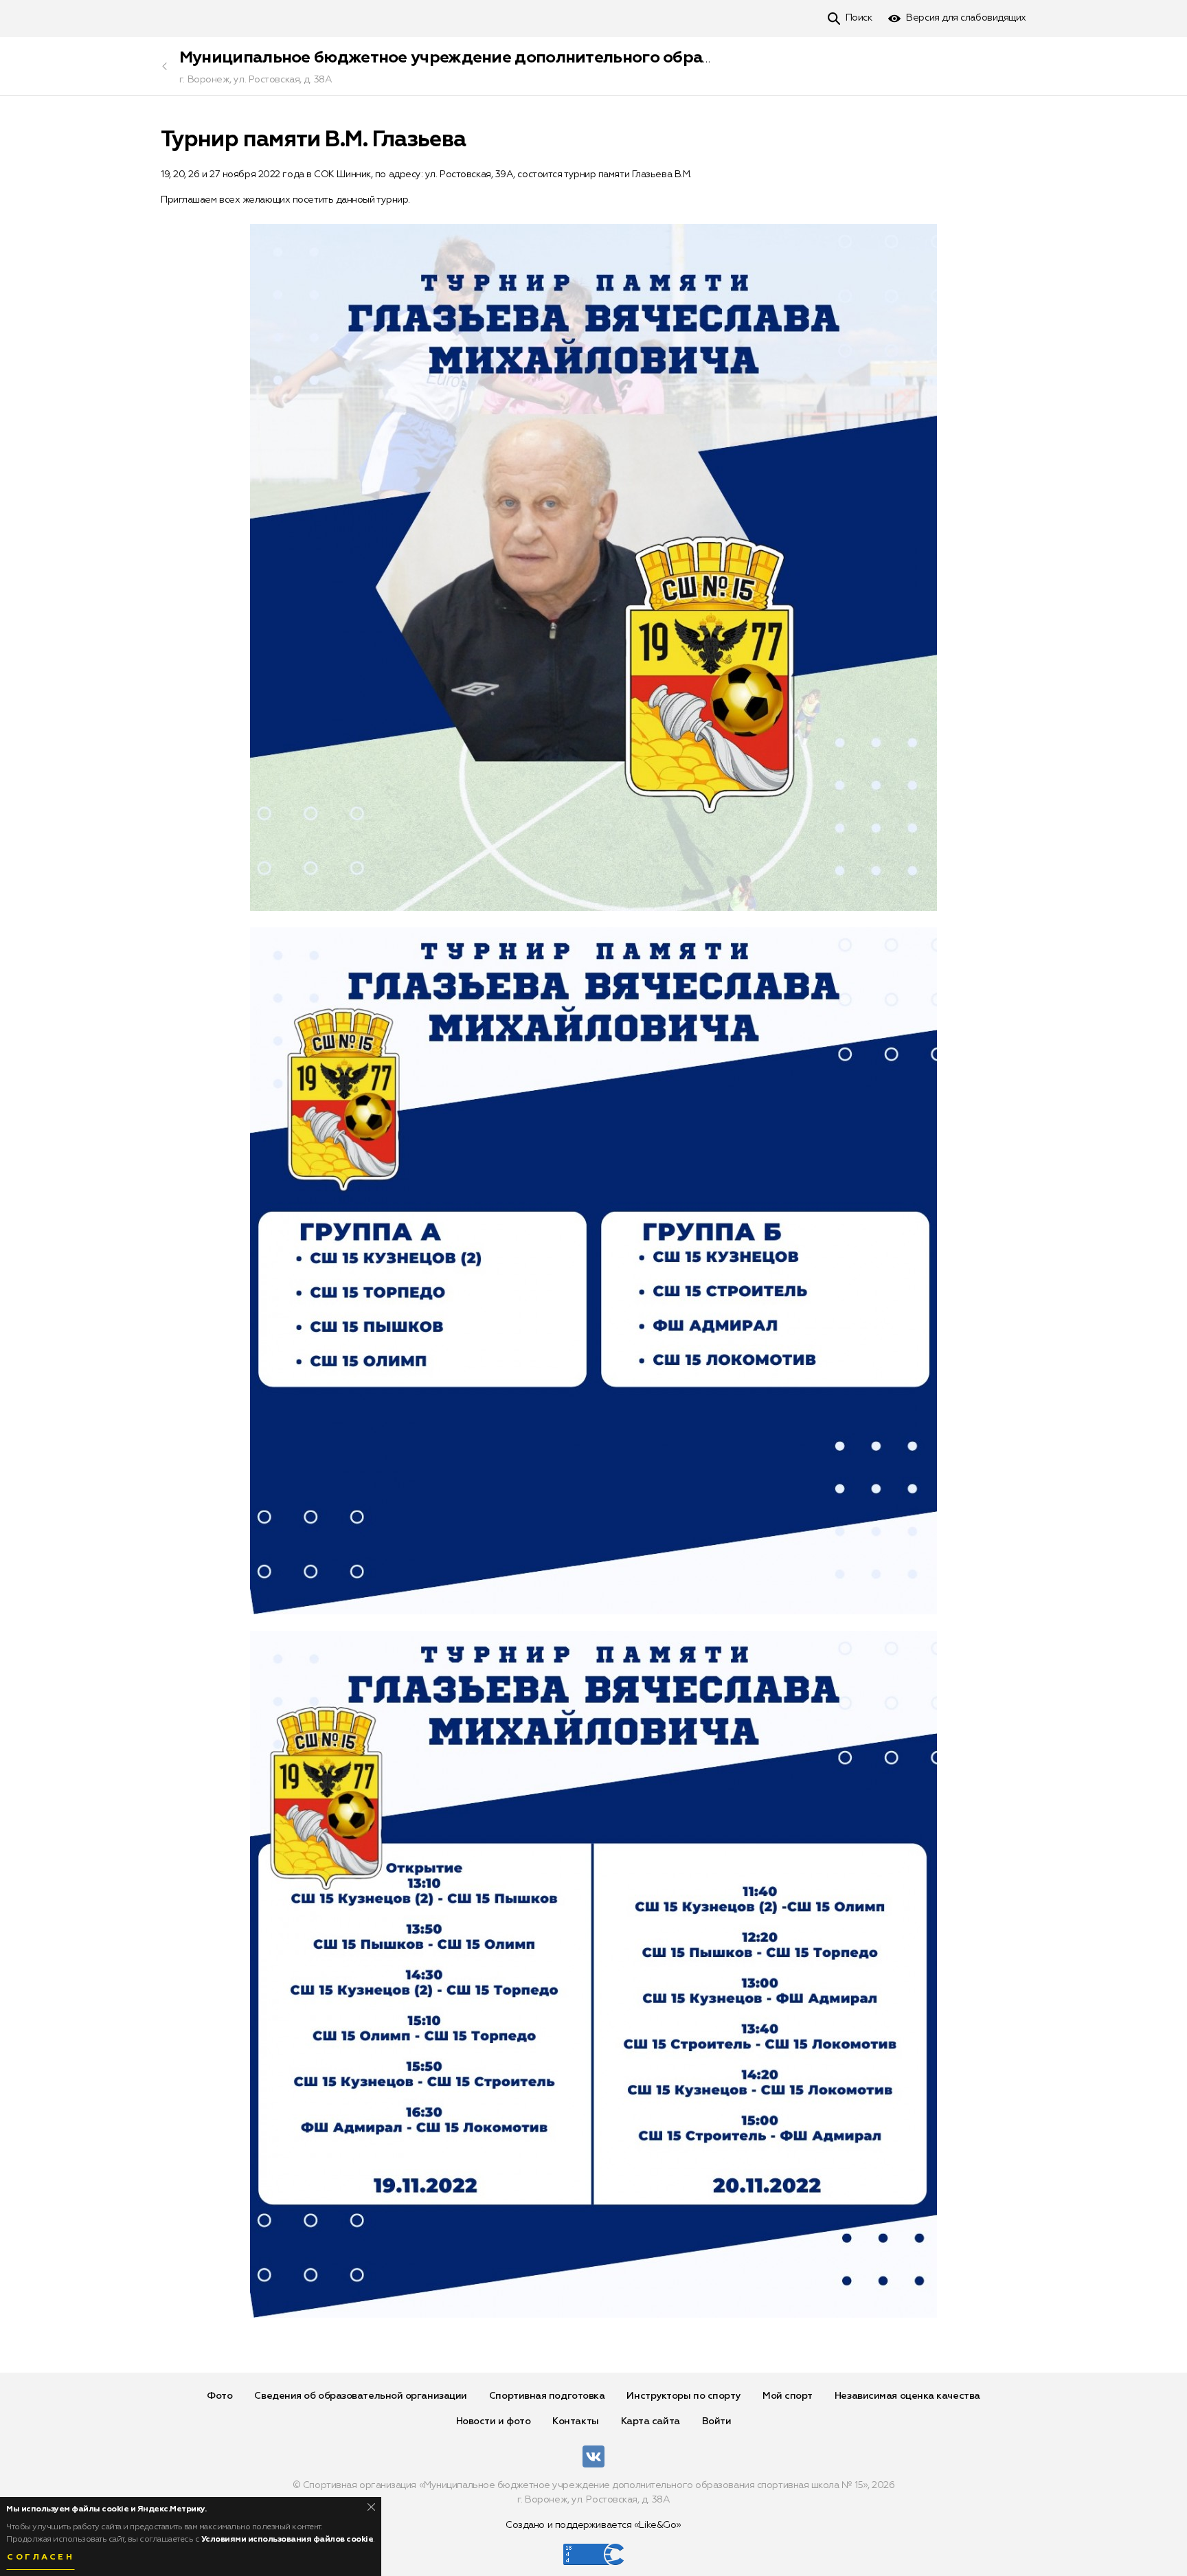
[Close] (371, 2507)
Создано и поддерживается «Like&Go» (593, 2525)
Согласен (41, 2557)
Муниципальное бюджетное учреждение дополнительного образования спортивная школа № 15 (573, 58)
